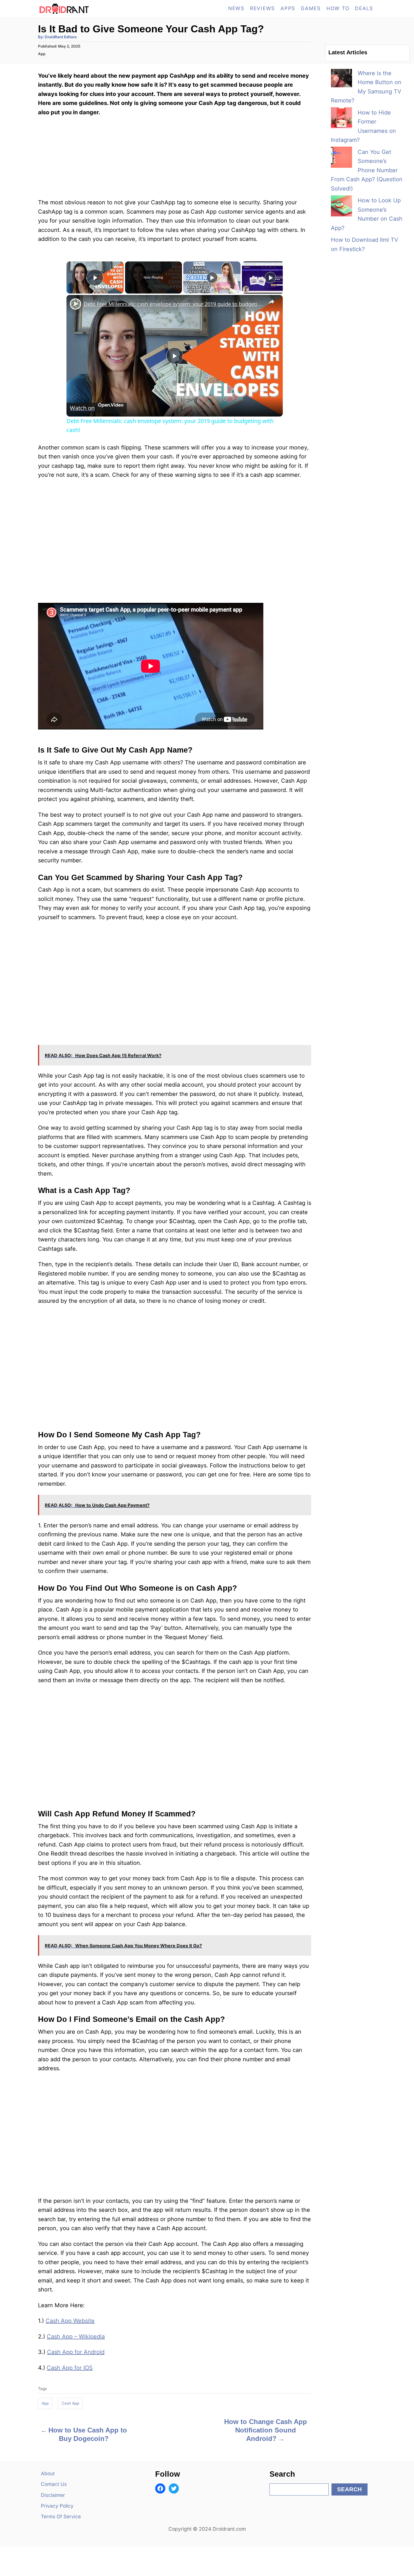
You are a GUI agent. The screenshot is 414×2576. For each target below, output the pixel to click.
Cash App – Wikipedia (76, 2336)
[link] (75, 304)
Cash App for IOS (70, 2368)
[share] (271, 301)
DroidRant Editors (61, 37)
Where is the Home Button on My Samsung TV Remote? (366, 87)
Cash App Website (70, 2321)
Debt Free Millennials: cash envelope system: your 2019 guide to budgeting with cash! (174, 304)
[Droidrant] (89, 8)
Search (350, 2489)
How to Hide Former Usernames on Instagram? (363, 126)
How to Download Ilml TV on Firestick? (365, 244)
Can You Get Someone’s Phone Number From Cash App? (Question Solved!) (367, 170)
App (42, 54)
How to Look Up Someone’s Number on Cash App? (367, 214)
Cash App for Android (76, 2352)
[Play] (212, 277)
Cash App (70, 2403)
